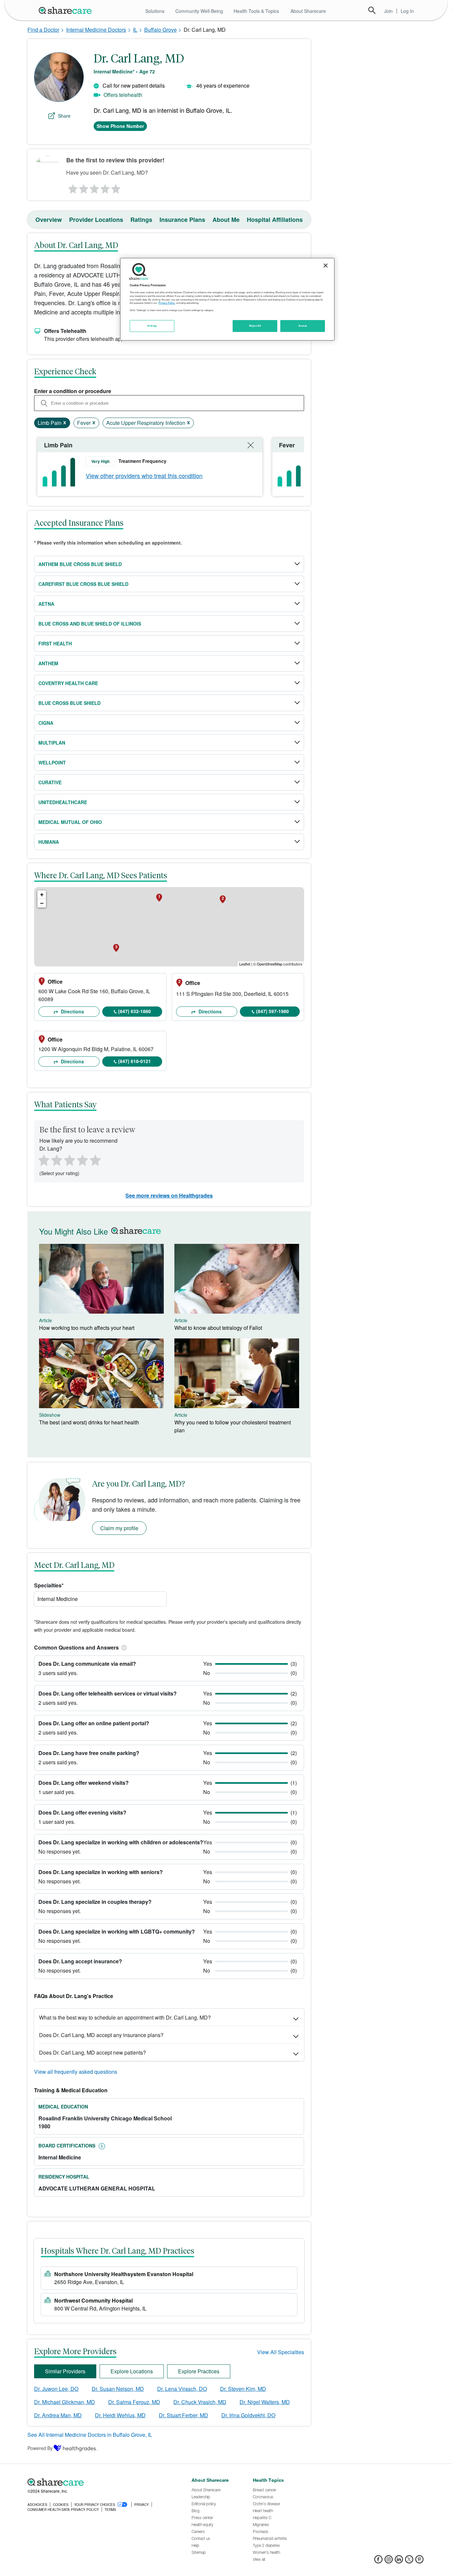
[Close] (326, 266)
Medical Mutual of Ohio (70, 822)
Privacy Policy (167, 303)
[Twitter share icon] (409, 2561)
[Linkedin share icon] (399, 2561)
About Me (226, 220)
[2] (83, 187)
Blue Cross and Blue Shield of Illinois (90, 624)
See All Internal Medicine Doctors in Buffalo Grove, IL (90, 2435)
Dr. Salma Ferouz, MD (134, 2402)
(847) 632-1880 (135, 1011)
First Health (55, 643)
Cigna (46, 723)
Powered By (40, 2448)
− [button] (42, 903)
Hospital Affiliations (275, 220)
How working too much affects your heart (87, 1328)
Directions (72, 1011)
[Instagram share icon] (389, 2561)
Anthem (48, 663)
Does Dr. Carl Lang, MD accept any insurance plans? (101, 2035)
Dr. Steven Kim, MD (243, 2389)
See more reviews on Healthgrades (169, 1195)
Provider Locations (96, 220)
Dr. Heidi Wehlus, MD (120, 2415)
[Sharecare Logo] (67, 10)
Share (64, 116)
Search (372, 10)
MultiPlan (52, 743)
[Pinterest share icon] (419, 2561)
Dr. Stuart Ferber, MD (183, 2415)
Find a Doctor (43, 30)
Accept (303, 326)
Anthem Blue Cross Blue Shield (80, 564)
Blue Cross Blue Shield (69, 703)
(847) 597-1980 (272, 1011)
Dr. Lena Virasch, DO (182, 2389)
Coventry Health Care (68, 683)
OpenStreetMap (270, 964)
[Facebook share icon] (378, 2561)
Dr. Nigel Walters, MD (265, 2402)
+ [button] (42, 895)
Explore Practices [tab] (199, 2371)
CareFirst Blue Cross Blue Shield (83, 584)
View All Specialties (281, 2352)
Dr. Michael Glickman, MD (65, 2402)
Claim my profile (119, 1528)
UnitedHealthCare (63, 802)
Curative (50, 782)
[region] (227, 299)
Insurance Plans (182, 220)
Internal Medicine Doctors (96, 30)
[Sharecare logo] (100, 2482)
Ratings (141, 220)
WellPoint (52, 762)
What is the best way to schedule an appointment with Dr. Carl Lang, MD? (125, 2017)
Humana (49, 842)
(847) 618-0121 (135, 1061)
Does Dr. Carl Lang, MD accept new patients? (92, 2052)
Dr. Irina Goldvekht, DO (248, 2415)
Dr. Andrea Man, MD (58, 2415)
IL (135, 30)
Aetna (46, 604)
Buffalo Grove (160, 30)
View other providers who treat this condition (144, 475)
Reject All (255, 326)
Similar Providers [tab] (65, 2371)
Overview (49, 220)
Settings (152, 326)
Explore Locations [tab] (132, 2371)
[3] (94, 187)
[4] (105, 187)
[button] (123, 1647)
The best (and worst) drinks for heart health (89, 1422)
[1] (72, 187)
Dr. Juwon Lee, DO (56, 2389)
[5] (116, 187)
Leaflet (245, 964)
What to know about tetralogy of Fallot (218, 1328)
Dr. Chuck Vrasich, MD (200, 2402)
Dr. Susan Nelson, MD (118, 2389)
